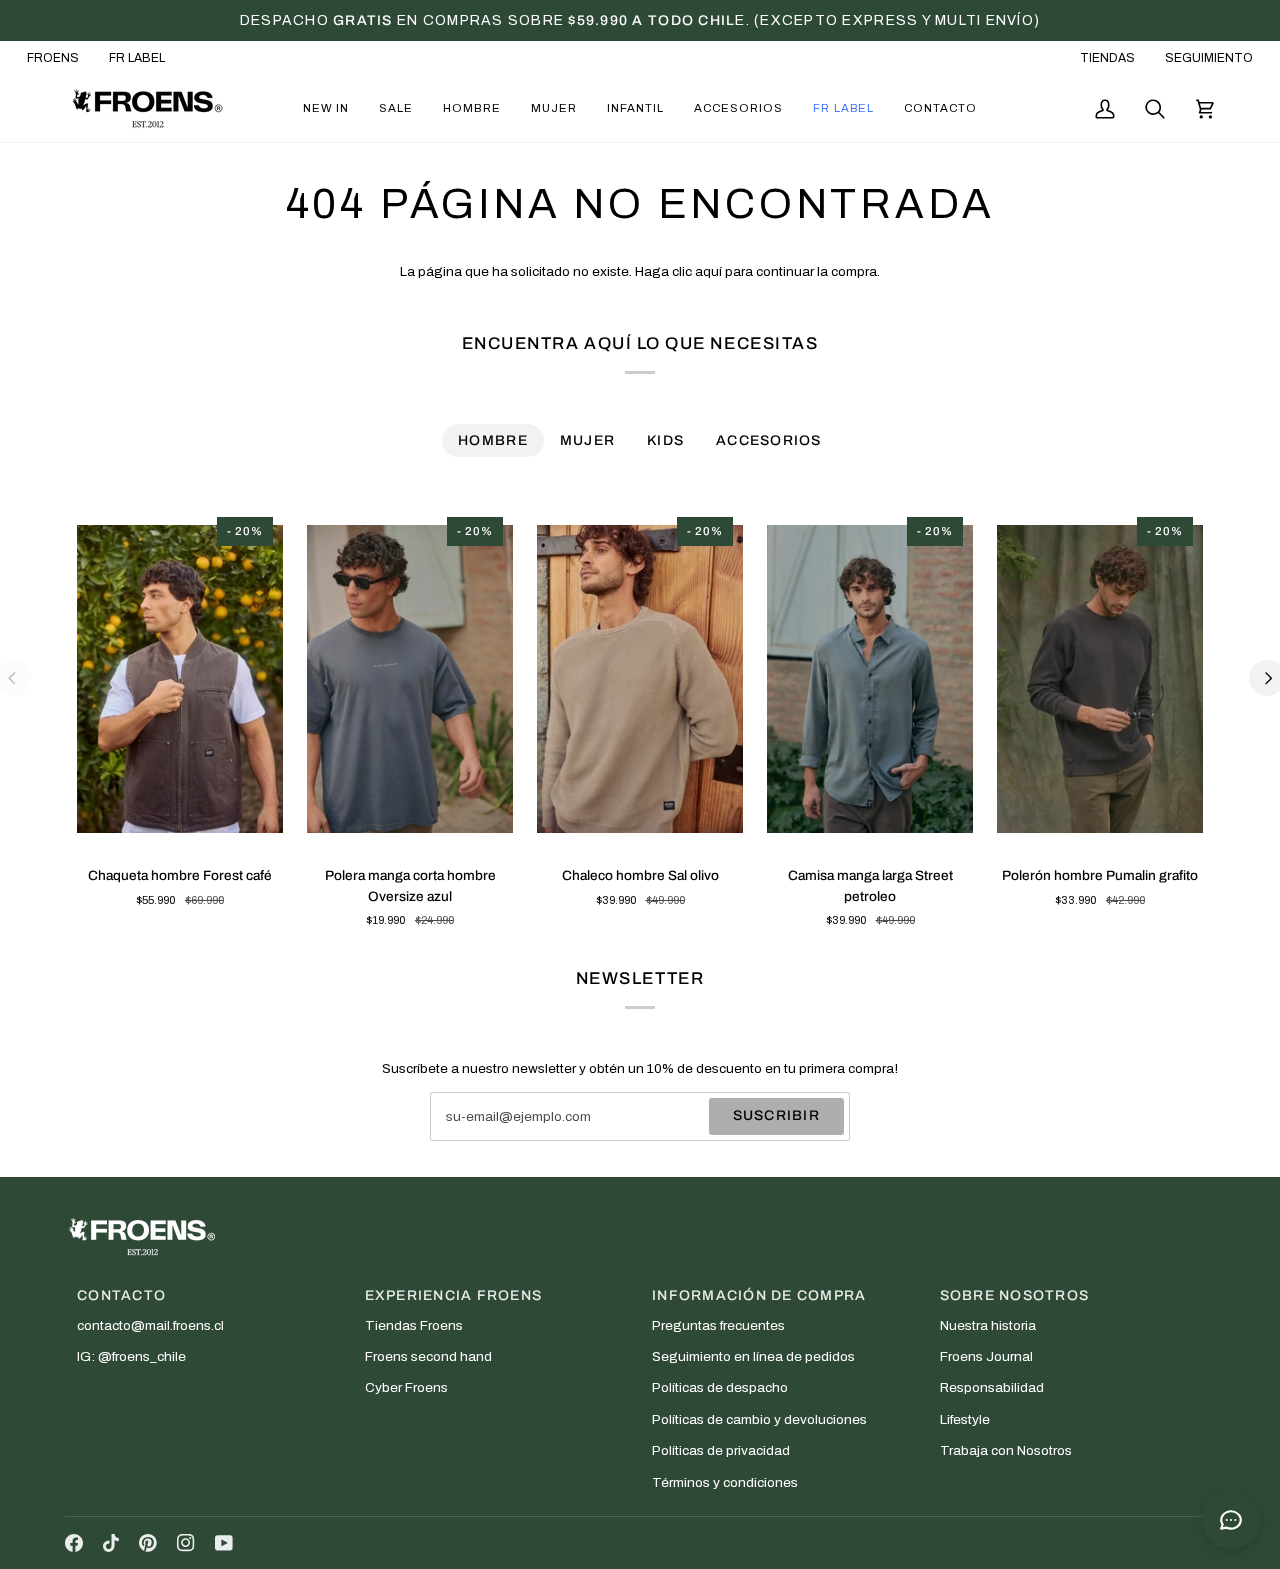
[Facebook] (74, 1543)
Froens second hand (428, 1356)
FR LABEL (137, 58)
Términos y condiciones (725, 1482)
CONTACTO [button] (121, 1295)
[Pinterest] (148, 1543)
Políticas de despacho (720, 1387)
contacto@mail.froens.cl (150, 1325)
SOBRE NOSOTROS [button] (1015, 1295)
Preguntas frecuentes (718, 1325)
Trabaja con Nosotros (1006, 1450)
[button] (326, 108)
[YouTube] (224, 1543)
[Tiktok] (111, 1543)
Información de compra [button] (759, 1295)
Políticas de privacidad (721, 1450)
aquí (708, 271)
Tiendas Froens (414, 1325)
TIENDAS (1107, 58)
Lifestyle (965, 1419)
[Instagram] (186, 1543)
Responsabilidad (992, 1387)
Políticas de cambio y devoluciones (759, 1419)
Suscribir (776, 1115)
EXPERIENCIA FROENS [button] (454, 1295)
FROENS (53, 58)
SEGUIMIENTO (1209, 58)
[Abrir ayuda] (1231, 1520)
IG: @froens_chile (131, 1356)
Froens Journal (986, 1356)
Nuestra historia (988, 1325)
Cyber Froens (406, 1387)
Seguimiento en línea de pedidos (753, 1356)
